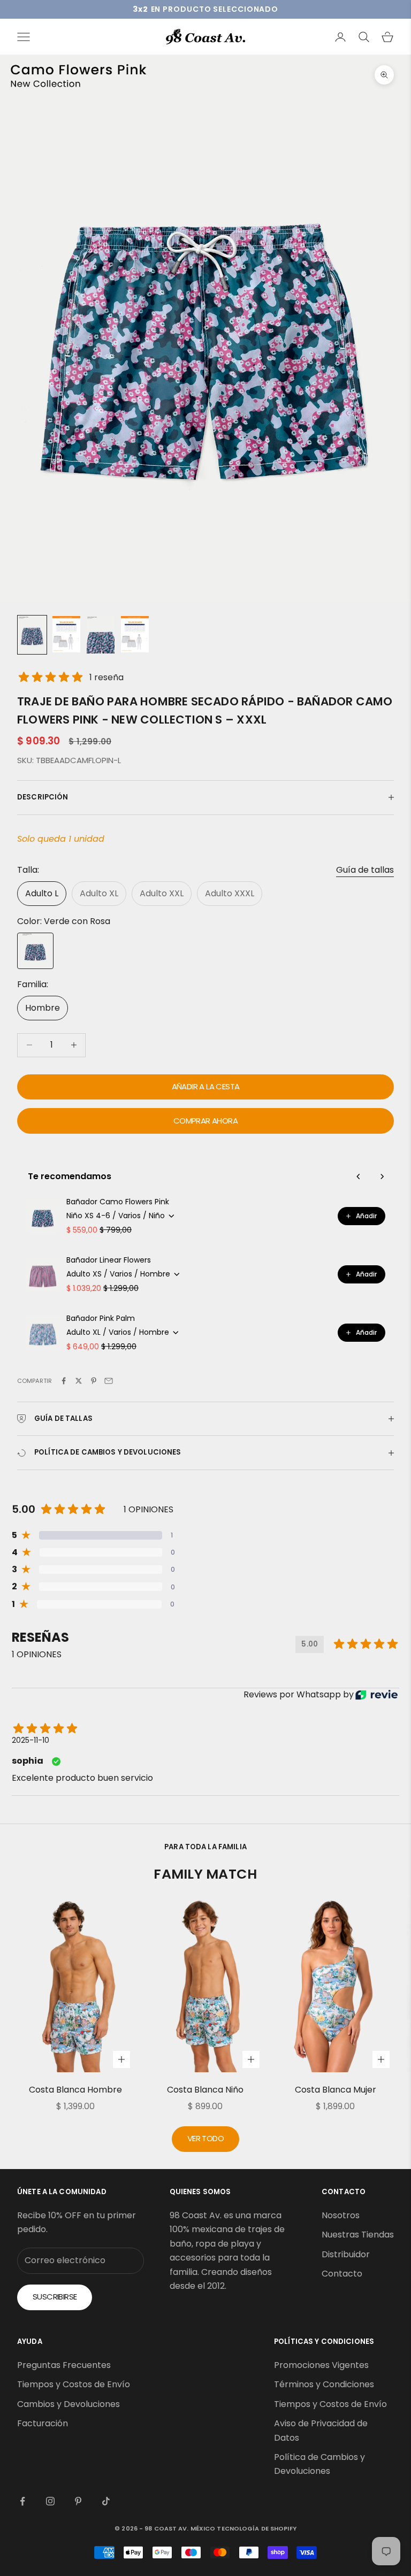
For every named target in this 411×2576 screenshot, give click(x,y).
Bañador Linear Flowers (109, 1260)
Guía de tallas (365, 870)
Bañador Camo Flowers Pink (118, 1202)
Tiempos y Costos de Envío (74, 2384)
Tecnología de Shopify (256, 2528)
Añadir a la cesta (206, 1086)
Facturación (43, 2423)
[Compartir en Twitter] (79, 1381)
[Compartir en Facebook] (64, 1381)
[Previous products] (359, 1176)
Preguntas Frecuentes (64, 2365)
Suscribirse (55, 2297)
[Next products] (382, 1176)
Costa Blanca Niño (205, 2090)
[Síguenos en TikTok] (106, 2501)
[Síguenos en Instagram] (50, 2501)
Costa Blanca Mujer (336, 2090)
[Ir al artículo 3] (66, 634)
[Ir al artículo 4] (101, 635)
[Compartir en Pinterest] (94, 1381)
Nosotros (341, 2215)
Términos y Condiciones (324, 2384)
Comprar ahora (205, 1121)
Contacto (342, 2274)
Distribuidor (346, 2254)
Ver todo (205, 2138)
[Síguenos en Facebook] (22, 2501)
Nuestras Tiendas (358, 2235)
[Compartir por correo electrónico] (109, 1381)
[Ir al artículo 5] (135, 634)
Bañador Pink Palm (101, 1318)
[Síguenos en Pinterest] (78, 2501)
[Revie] (376, 1695)
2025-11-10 (31, 1740)
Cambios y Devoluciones (68, 2404)
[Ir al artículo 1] (32, 635)
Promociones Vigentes (321, 2365)
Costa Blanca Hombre (75, 2090)
